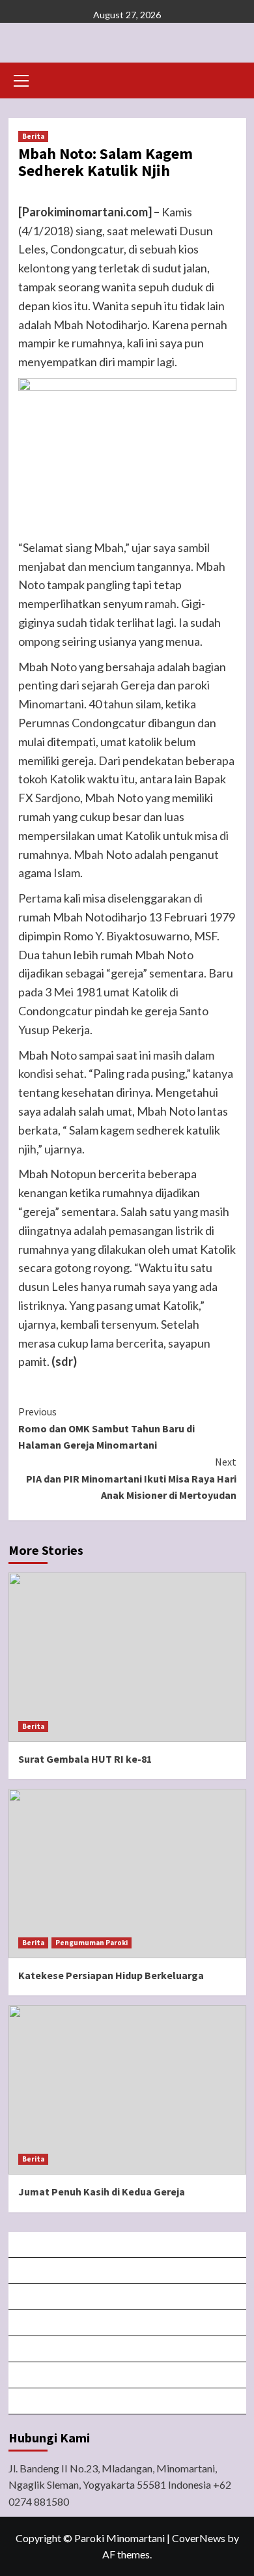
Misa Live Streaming (128, 2271)
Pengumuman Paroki (92, 1943)
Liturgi (128, 2323)
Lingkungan (128, 2375)
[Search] (232, 79)
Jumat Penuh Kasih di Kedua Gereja (102, 2192)
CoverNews (199, 2538)
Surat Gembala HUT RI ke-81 (85, 1759)
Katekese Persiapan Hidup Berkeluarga (111, 1975)
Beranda (128, 2245)
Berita (33, 136)
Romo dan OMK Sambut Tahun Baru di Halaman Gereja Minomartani (106, 1428)
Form (128, 2349)
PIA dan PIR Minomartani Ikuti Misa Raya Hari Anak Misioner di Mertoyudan (131, 1478)
